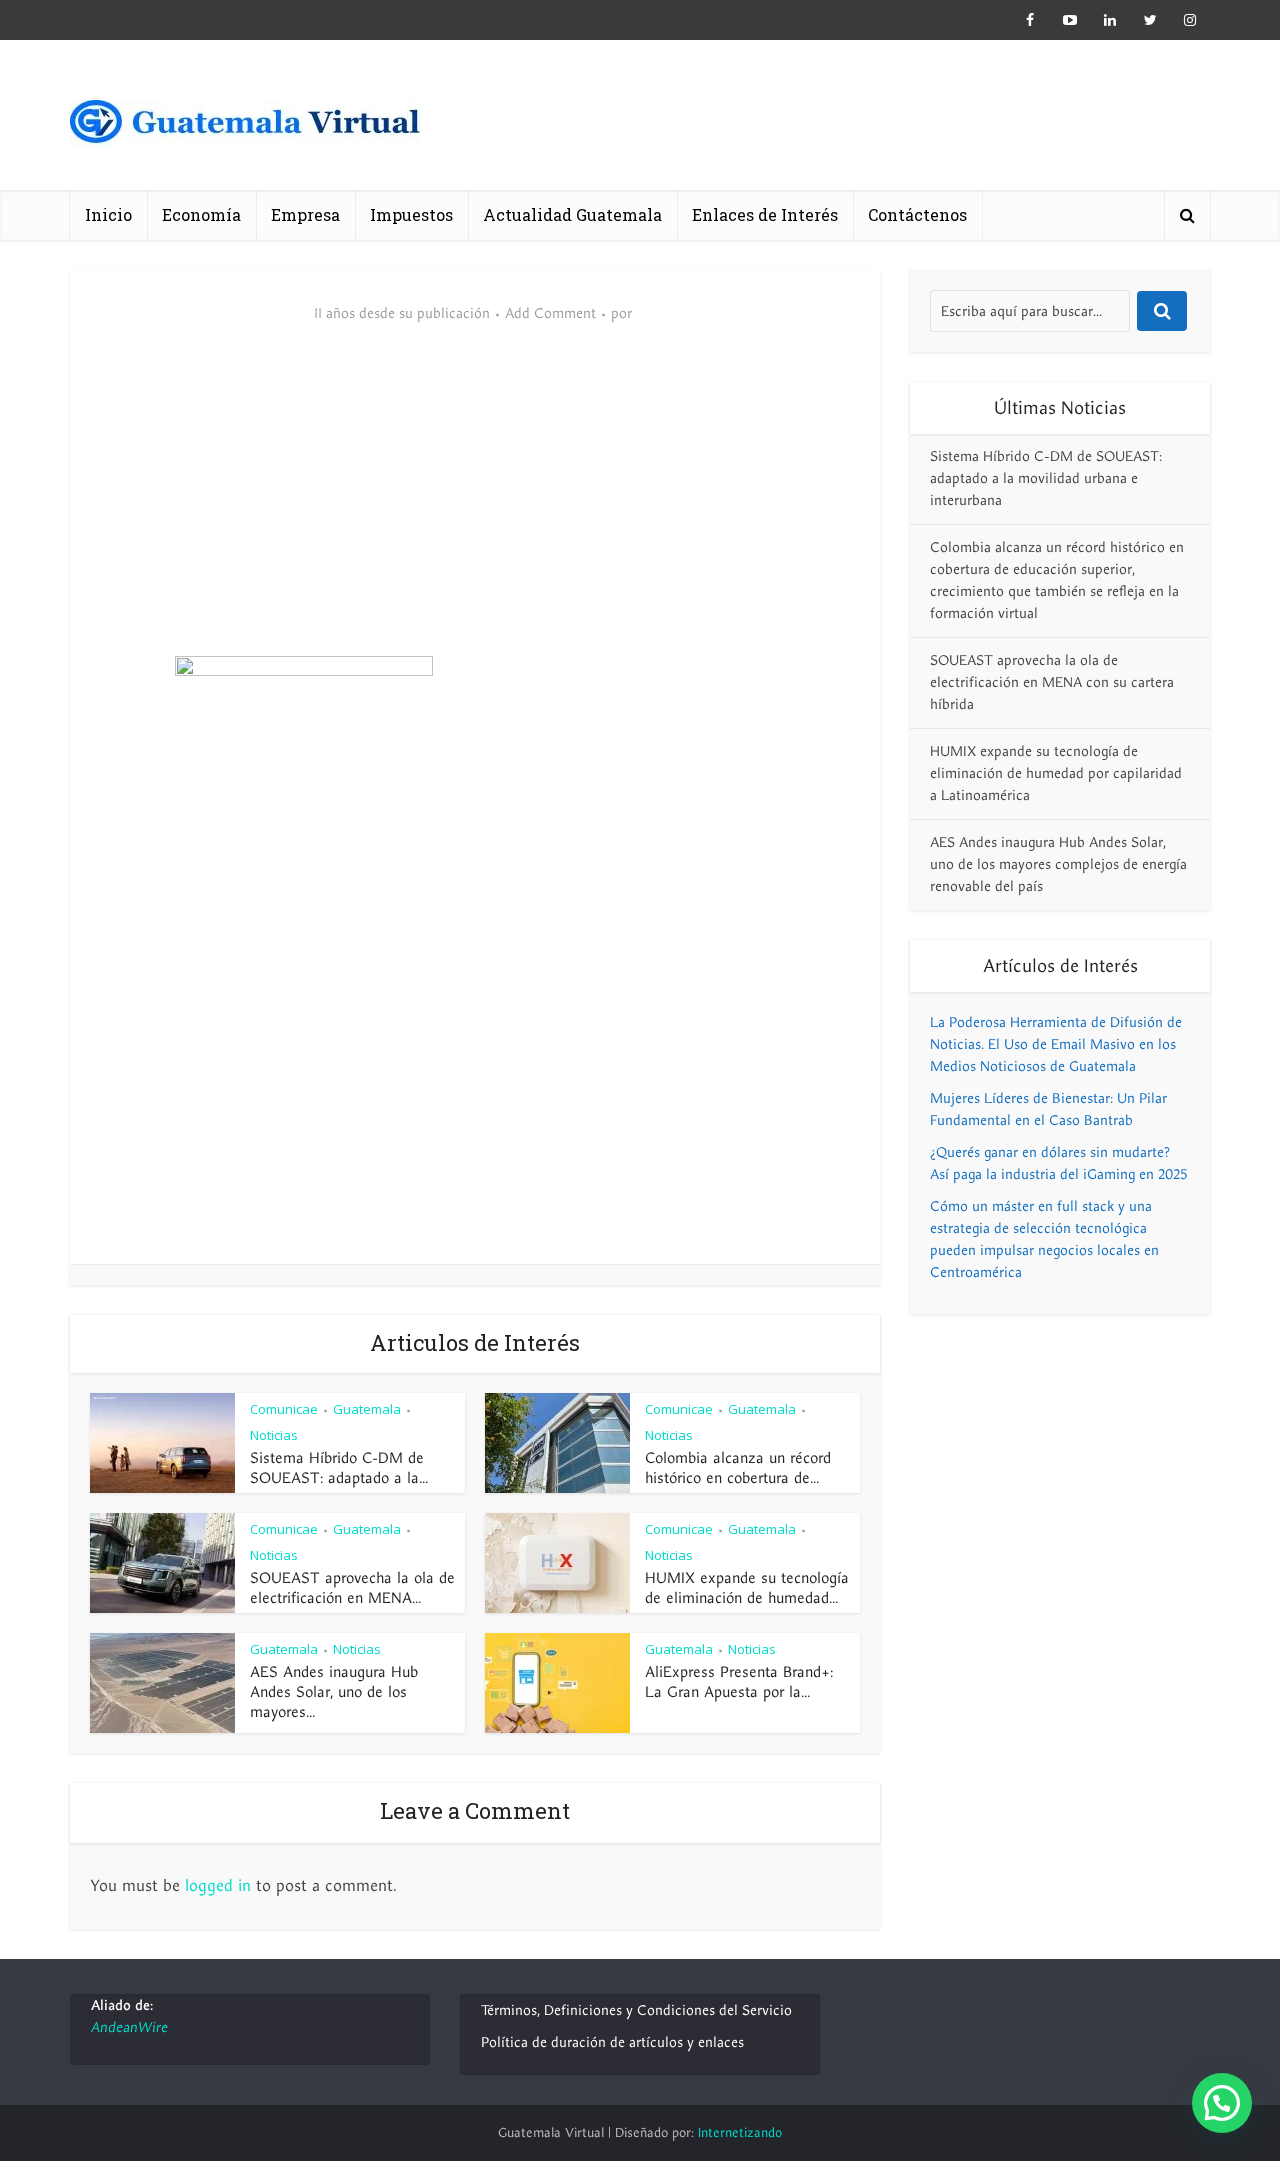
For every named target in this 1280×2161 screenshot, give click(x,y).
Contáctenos (917, 214)
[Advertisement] (475, 506)
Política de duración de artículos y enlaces (612, 2042)
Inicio (108, 214)
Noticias (274, 1435)
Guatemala (367, 1409)
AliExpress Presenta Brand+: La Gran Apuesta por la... (739, 1682)
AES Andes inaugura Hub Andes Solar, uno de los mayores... (334, 1692)
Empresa (305, 214)
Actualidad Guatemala (572, 214)
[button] (1222, 2103)
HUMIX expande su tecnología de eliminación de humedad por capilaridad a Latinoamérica (1056, 773)
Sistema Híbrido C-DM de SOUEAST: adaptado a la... (339, 1468)
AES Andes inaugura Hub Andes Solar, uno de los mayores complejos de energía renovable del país (1058, 864)
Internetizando (740, 2133)
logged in (218, 1886)
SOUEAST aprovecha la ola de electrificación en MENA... (352, 1588)
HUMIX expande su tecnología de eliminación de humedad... (747, 1588)
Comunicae (284, 1409)
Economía (201, 214)
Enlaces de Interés (765, 214)
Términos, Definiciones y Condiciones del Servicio (636, 2010)
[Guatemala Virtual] (245, 127)
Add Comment (550, 314)
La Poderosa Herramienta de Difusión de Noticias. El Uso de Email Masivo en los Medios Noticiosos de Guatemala (1056, 1044)
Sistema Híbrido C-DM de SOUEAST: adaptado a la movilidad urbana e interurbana (1046, 478)
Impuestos (411, 214)
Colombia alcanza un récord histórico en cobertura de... (738, 1468)
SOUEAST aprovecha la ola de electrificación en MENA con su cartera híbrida (1052, 682)
